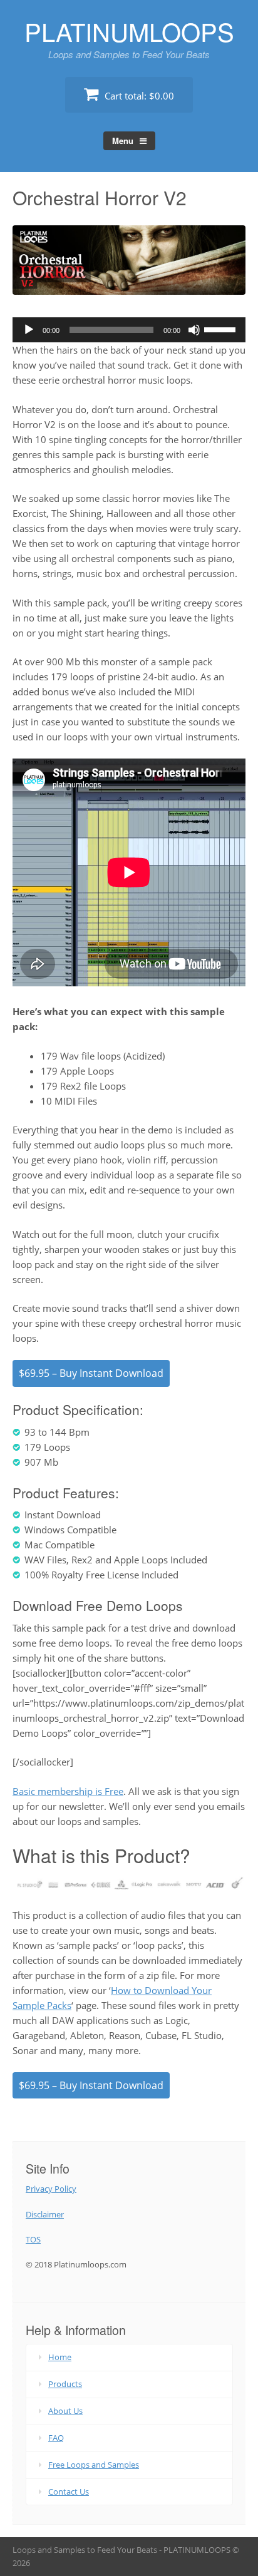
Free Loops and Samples (94, 2465)
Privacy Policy (51, 2189)
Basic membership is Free (68, 1791)
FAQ (56, 2438)
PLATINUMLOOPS (129, 31)
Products (65, 2384)
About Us (65, 2411)
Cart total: (138, 96)
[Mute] (194, 330)
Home (60, 2357)
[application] (129, 330)
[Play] (29, 330)
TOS (33, 2239)
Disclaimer (45, 2214)
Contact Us (69, 2492)
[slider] (222, 329)
